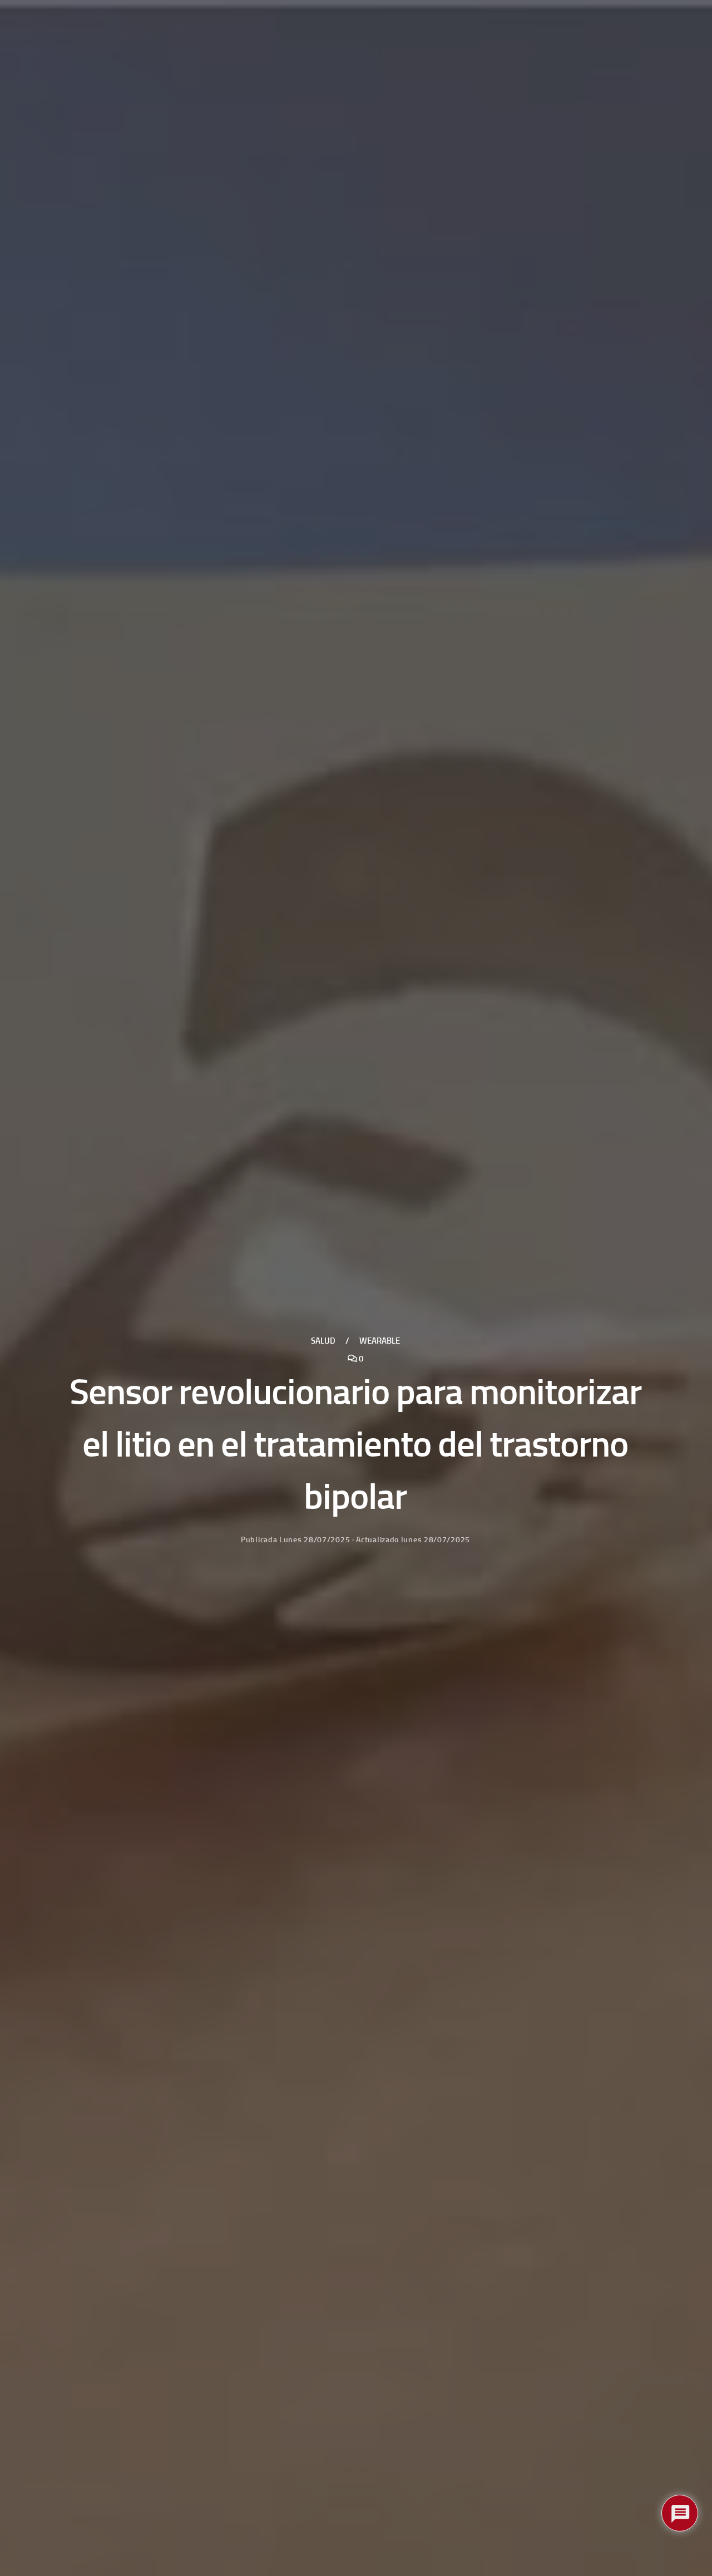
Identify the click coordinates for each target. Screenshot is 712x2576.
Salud (323, 1341)
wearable (380, 1341)
